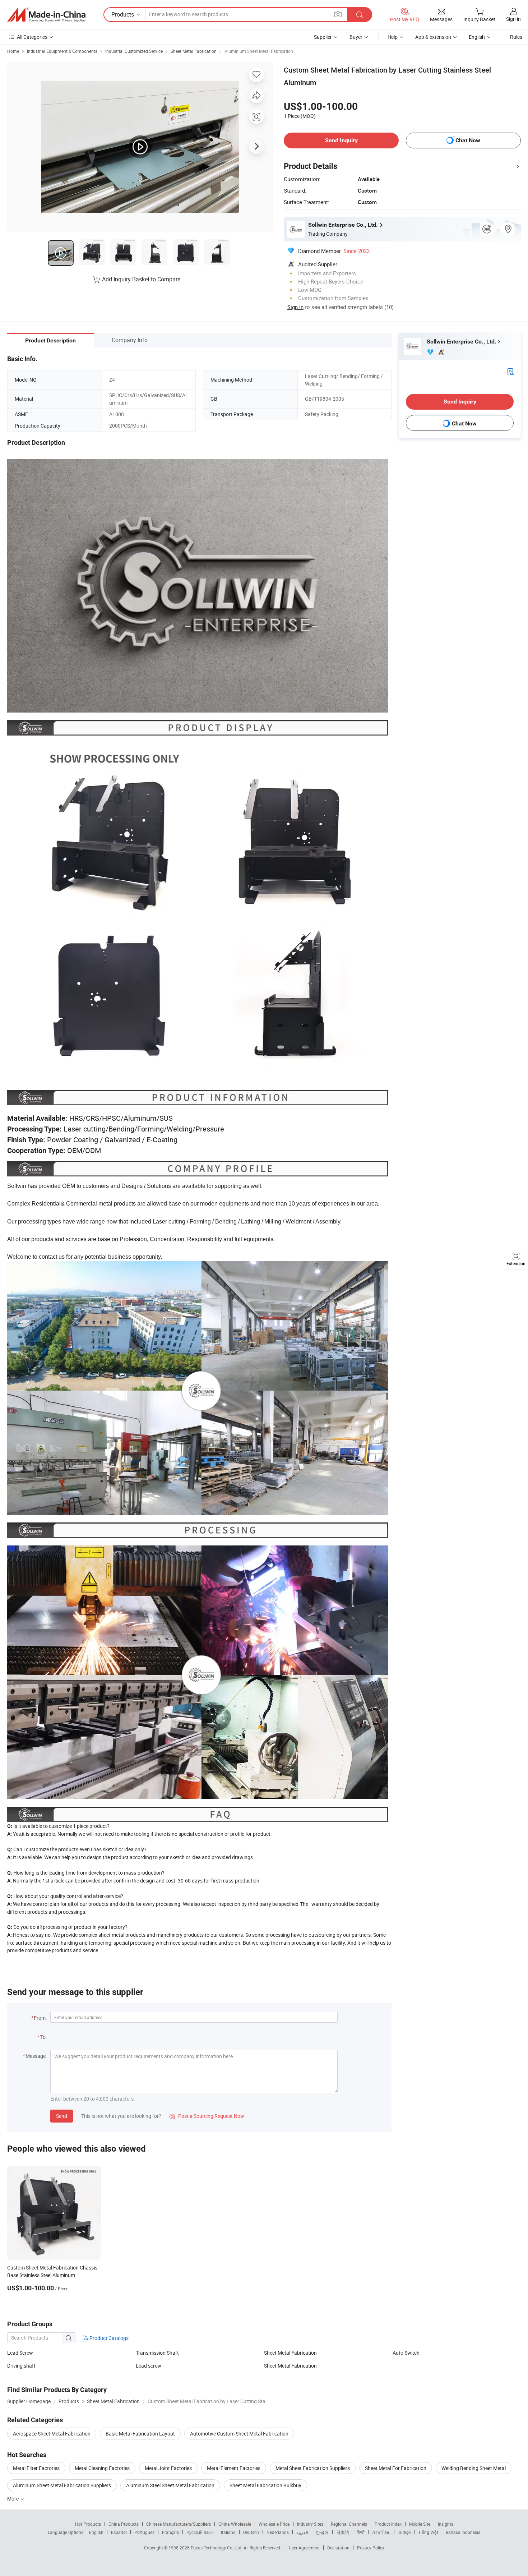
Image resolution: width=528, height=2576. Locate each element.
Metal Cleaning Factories (102, 2468)
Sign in (513, 19)
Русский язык (200, 2532)
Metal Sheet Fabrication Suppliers (313, 2468)
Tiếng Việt (428, 2532)
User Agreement (304, 2548)
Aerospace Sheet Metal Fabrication (52, 2434)
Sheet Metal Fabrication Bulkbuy (265, 2485)
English (96, 2532)
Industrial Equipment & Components (62, 51)
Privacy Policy (371, 2548)
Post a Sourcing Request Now (207, 2116)
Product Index (388, 2524)
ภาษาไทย (381, 2532)
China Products (124, 2524)
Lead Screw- (21, 2353)
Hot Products (88, 2524)
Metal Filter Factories (36, 2468)
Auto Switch (406, 2353)
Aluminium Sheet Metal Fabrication (259, 51)
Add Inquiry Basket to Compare (141, 279)
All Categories (32, 37)
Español (119, 2532)
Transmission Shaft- (158, 2353)
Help (393, 37)
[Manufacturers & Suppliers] (46, 15)
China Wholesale (235, 2524)
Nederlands (278, 2532)
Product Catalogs (108, 2338)
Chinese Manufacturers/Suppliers (179, 2524)
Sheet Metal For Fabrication (396, 2468)
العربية (302, 2532)
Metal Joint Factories (168, 2468)
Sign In (295, 307)
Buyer (356, 37)
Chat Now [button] (468, 140)
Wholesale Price (274, 2524)
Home (13, 51)
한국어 (322, 2532)
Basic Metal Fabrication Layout (140, 2434)
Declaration (338, 2548)
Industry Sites (310, 2524)
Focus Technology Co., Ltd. (217, 2548)
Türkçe (404, 2532)
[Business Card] (510, 371)
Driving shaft (21, 2366)
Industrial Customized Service (134, 51)
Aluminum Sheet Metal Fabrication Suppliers (62, 2485)
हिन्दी (361, 2532)
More (13, 2499)
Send (62, 2116)
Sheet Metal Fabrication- (291, 2353)
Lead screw (149, 2366)
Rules (516, 37)
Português (144, 2532)
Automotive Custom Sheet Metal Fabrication (239, 2434)
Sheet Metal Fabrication (194, 51)
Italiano (228, 2532)
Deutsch (251, 2532)
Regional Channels (349, 2524)
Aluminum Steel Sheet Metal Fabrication (170, 2485)
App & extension (433, 37)
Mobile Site (420, 2524)
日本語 (343, 2532)
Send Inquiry (341, 140)
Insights (446, 2524)
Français (170, 2532)
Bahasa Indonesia (463, 2532)
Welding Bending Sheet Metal (474, 2468)
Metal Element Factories (234, 2468)
